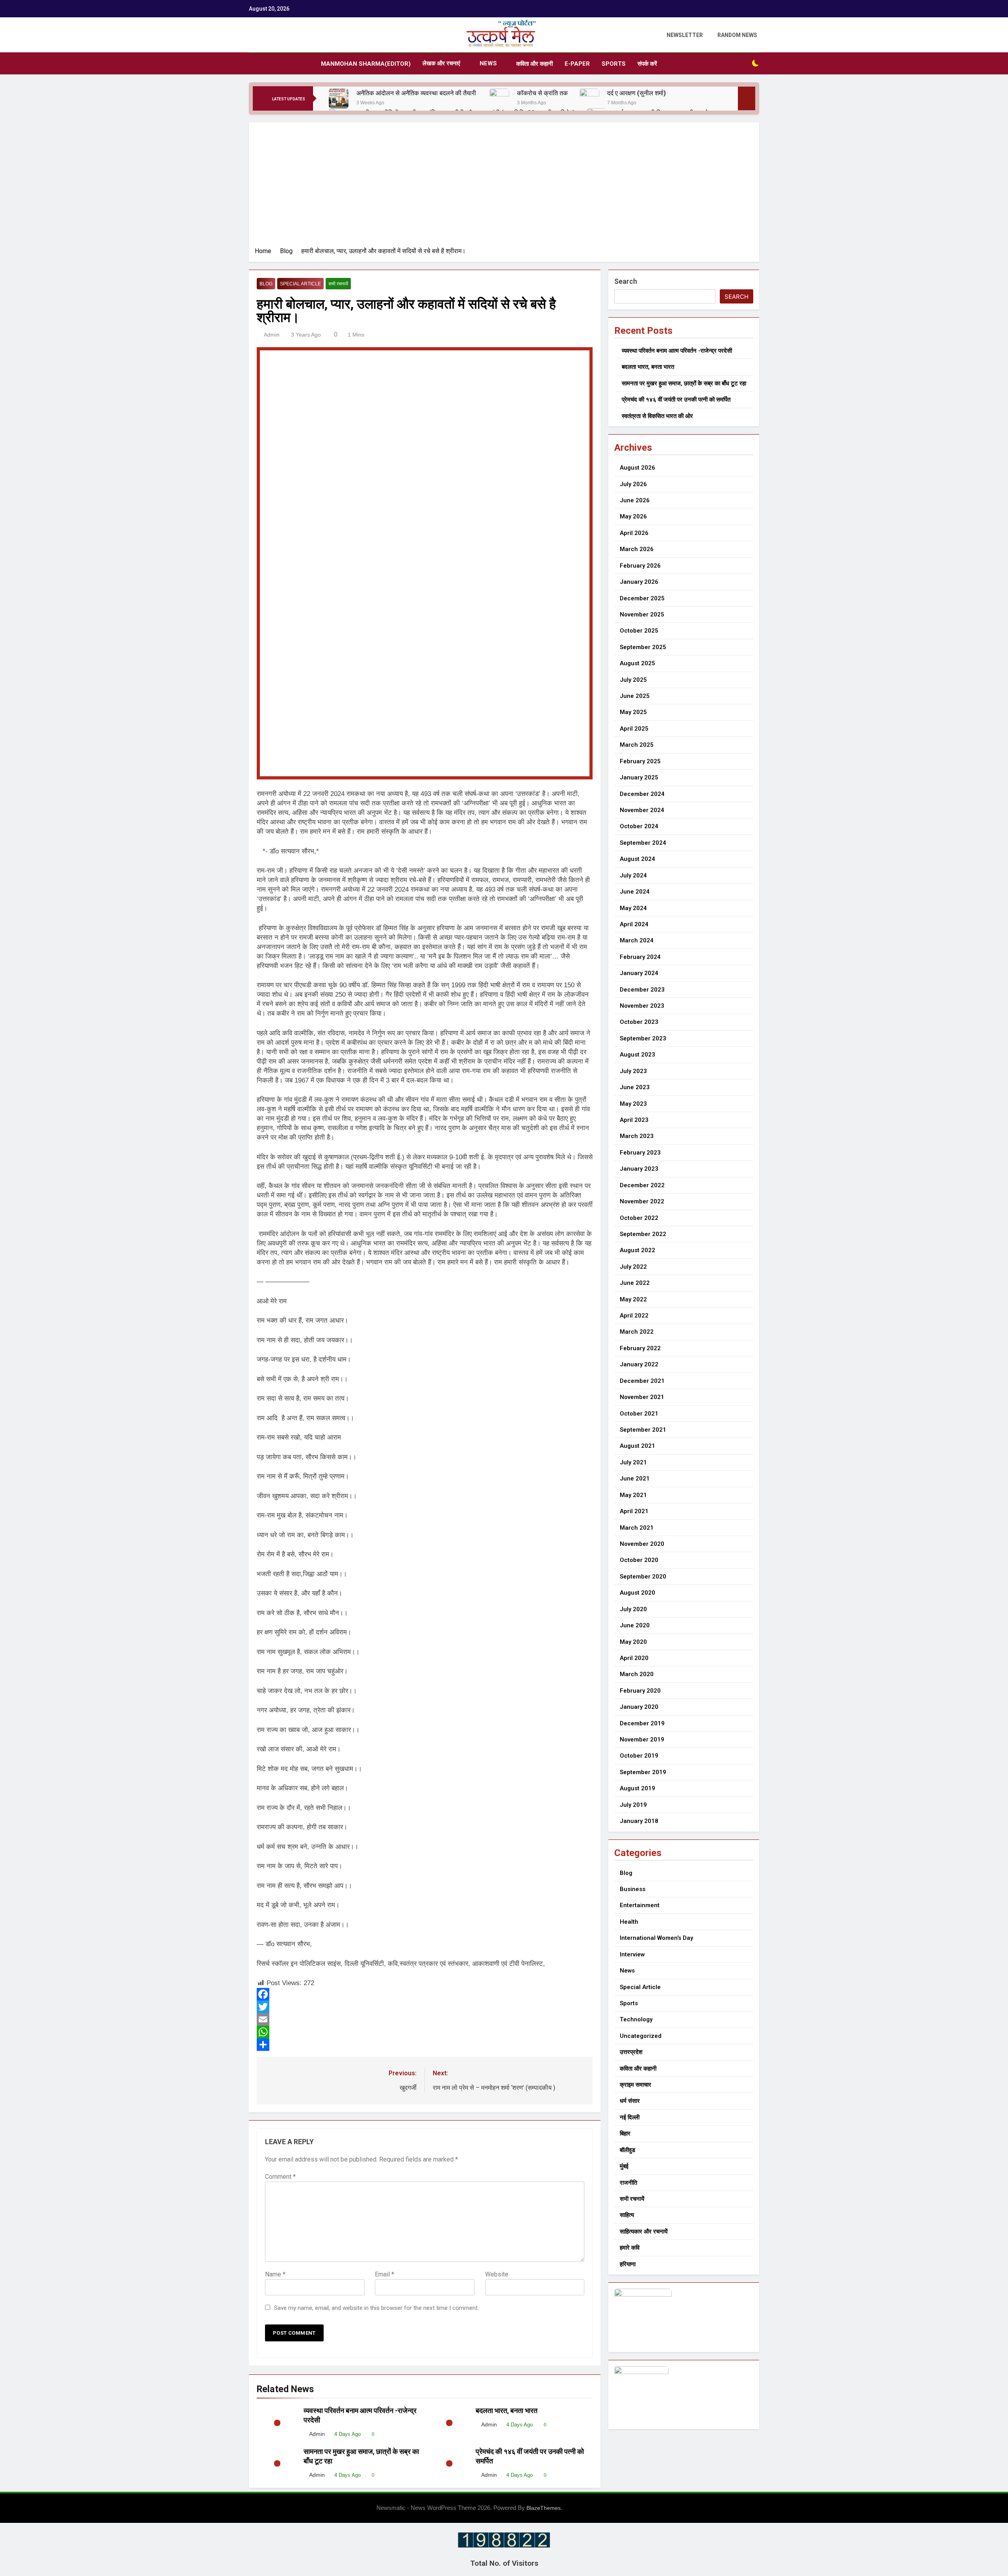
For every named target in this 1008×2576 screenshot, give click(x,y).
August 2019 (637, 1788)
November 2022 (642, 1201)
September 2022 (643, 1234)
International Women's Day (656, 1938)
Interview (632, 1954)
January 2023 (639, 1169)
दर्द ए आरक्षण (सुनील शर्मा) (636, 93)
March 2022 (637, 1332)
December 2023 (642, 990)
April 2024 (634, 924)
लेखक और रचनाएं (441, 63)
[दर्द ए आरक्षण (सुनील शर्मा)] (589, 98)
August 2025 (637, 663)
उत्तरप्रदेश (631, 2052)
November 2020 (642, 1544)
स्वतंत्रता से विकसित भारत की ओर (657, 416)
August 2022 (637, 1250)
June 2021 (635, 1479)
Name (275, 2274)
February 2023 (640, 1153)
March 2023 (637, 1136)
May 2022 (633, 1299)
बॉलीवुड (627, 2150)
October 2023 (639, 1022)
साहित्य (627, 2215)
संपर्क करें (647, 64)
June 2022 (635, 1283)
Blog (266, 284)
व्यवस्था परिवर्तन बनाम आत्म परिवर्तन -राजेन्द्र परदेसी (677, 351)
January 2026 (639, 582)
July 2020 (633, 1609)
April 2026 (634, 533)
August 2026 (637, 468)
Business (633, 1889)
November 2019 (642, 1740)
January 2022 (639, 1364)
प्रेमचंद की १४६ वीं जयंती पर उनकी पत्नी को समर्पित (676, 400)
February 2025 (640, 761)
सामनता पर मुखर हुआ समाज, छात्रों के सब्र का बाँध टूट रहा (684, 383)
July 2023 (633, 1071)
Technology (636, 2019)
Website (497, 2274)
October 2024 (639, 826)
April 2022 (634, 1316)
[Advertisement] (504, 187)
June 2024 (635, 892)
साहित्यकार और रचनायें (644, 2232)
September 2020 (643, 1577)
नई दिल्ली (630, 2117)
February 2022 (640, 1348)
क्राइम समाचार (636, 2085)
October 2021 (639, 1414)
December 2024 (642, 794)
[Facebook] (425, 1994)
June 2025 (635, 696)
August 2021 (637, 1446)
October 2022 (639, 1218)
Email (384, 2274)
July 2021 (633, 1462)
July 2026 (633, 484)
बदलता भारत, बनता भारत (507, 2411)
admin (272, 335)
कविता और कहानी (535, 64)
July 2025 (633, 680)
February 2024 (640, 957)
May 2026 (633, 516)
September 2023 (643, 1038)
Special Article (300, 284)
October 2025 (639, 631)
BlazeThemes (544, 2508)
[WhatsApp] (425, 2032)
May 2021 (633, 1495)
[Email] (425, 2019)
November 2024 (642, 810)
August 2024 (637, 859)
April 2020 (634, 1658)
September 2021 (643, 1430)
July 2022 (633, 1267)
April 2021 (634, 1511)
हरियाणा (628, 2264)
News (488, 63)
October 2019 (639, 1756)
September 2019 (643, 1772)
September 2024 (643, 843)
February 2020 (640, 1691)
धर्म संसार (630, 2101)
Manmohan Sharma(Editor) (366, 64)
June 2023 (635, 1087)
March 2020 (637, 1674)
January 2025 (639, 777)
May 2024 (633, 908)
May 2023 (633, 1104)
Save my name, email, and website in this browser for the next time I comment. (376, 2308)
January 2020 (639, 1707)
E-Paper (577, 64)
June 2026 (635, 500)
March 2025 (637, 745)
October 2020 (639, 1560)
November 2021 (642, 1397)
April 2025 (634, 729)
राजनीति (628, 2183)
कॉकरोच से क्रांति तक (542, 93)
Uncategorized (641, 2036)
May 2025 (633, 712)
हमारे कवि (630, 2248)
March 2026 (637, 549)
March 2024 (637, 940)
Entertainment (640, 1905)
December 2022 (642, 1185)
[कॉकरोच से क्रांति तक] (499, 98)
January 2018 (639, 1821)
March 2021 (637, 1528)
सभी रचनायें (338, 284)
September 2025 (643, 647)
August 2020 (637, 1593)
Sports (614, 64)
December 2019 (642, 1723)
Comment (280, 2177)
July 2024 (633, 875)
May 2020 (633, 1642)
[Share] (425, 2045)
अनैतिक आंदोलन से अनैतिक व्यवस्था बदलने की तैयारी (417, 93)
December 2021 (642, 1381)
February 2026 (640, 566)
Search (626, 281)
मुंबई (624, 2166)
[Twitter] (425, 2007)
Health (629, 1922)
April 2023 (634, 1120)
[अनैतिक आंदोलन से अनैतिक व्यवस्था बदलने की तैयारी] (339, 98)
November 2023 (642, 1006)
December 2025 (642, 598)
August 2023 (637, 1055)
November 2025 (642, 614)
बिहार (625, 2134)
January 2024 (639, 973)
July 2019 (633, 1805)
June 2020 (635, 1625)
